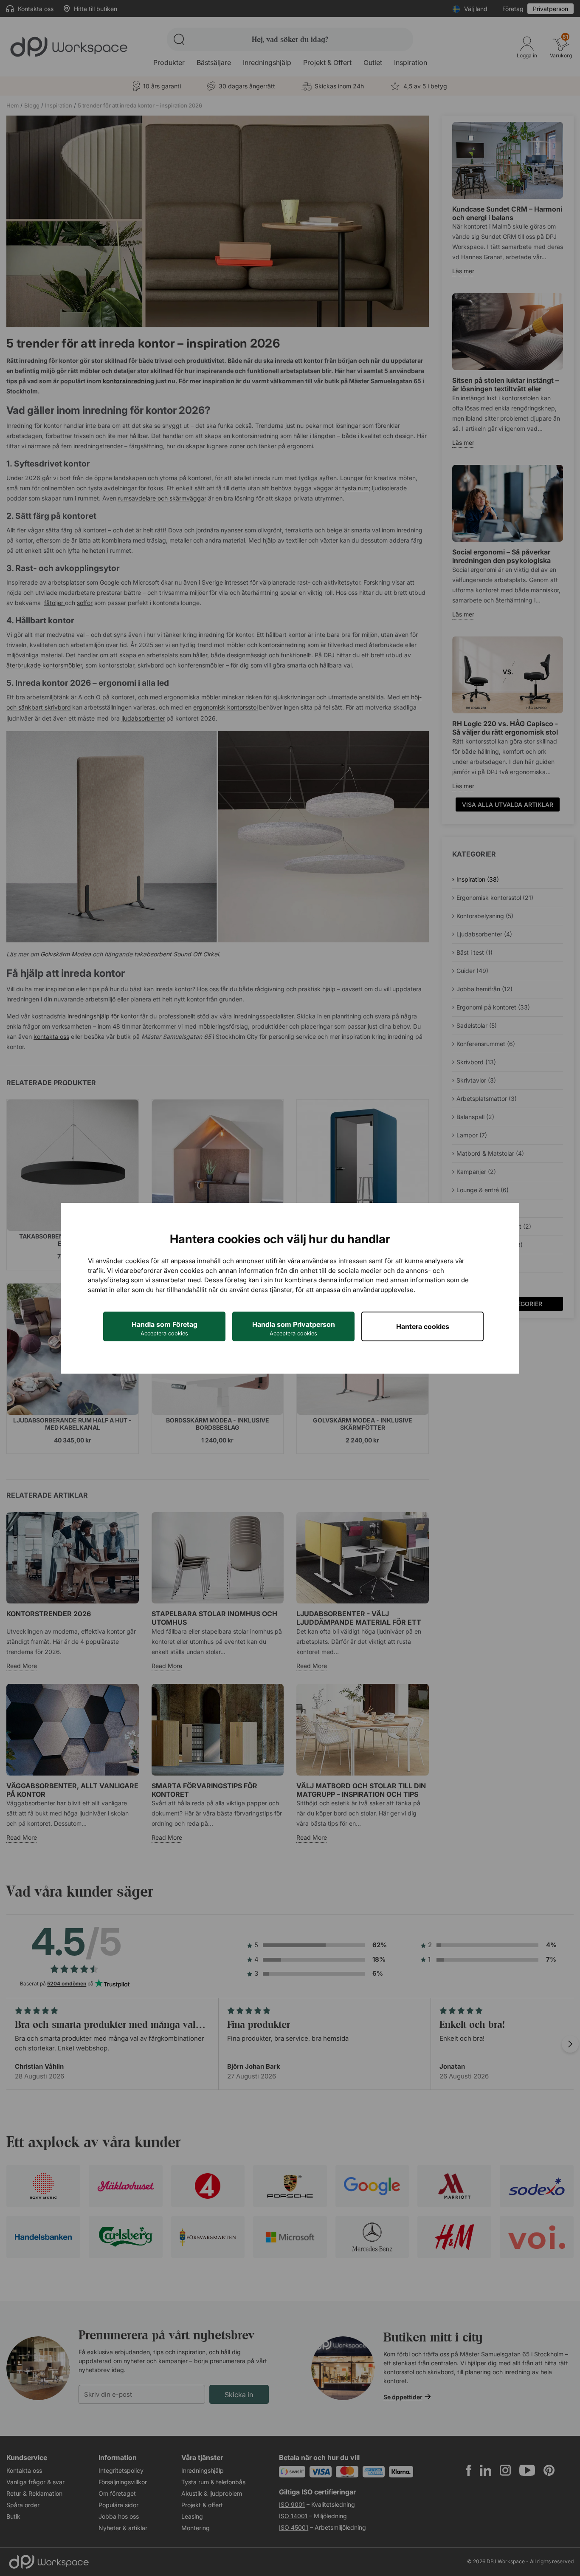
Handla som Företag (165, 1328)
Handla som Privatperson (294, 1328)
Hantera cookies (423, 1326)
